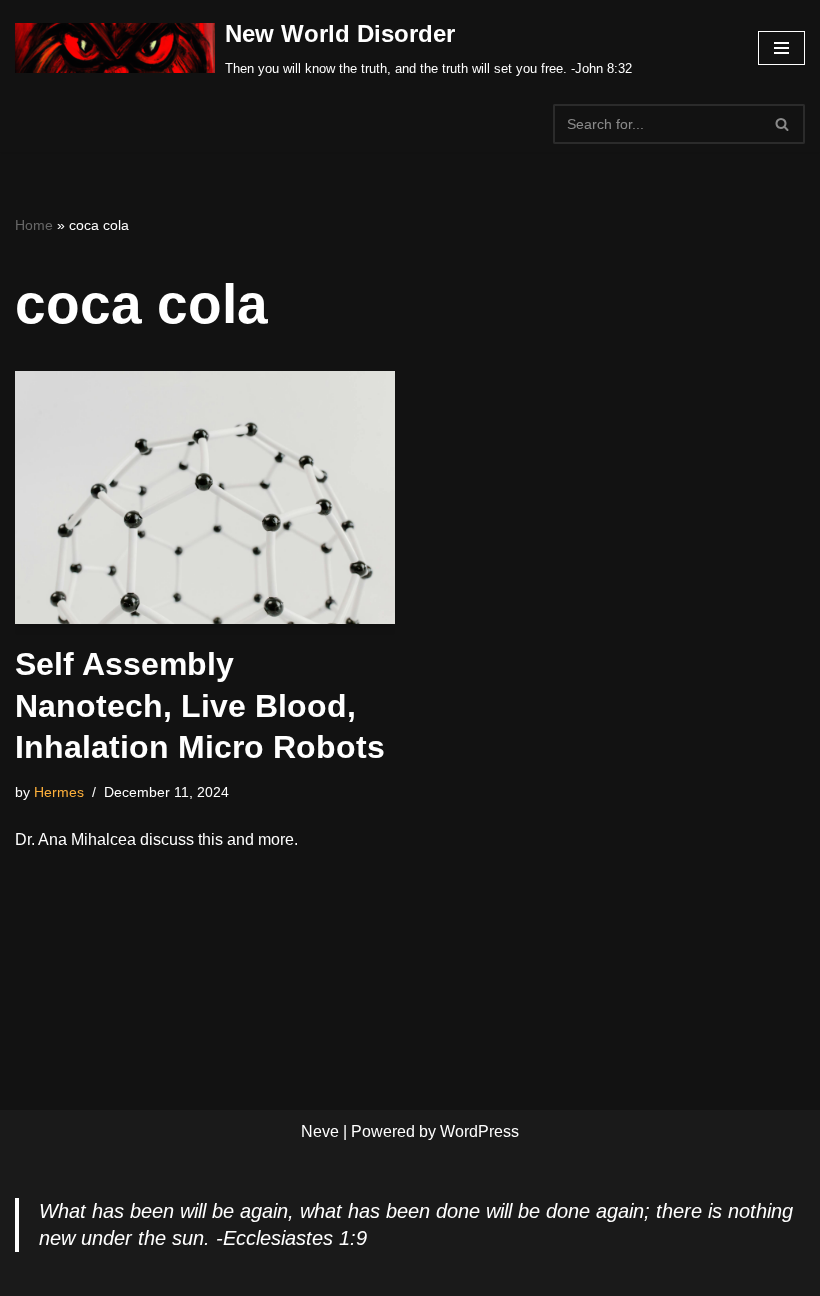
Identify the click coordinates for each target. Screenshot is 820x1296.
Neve (320, 1131)
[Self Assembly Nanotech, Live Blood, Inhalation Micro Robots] (205, 497)
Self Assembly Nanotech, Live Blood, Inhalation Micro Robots (200, 705)
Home (34, 225)
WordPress (479, 1131)
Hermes (59, 792)
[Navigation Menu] (781, 48)
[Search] (782, 124)
